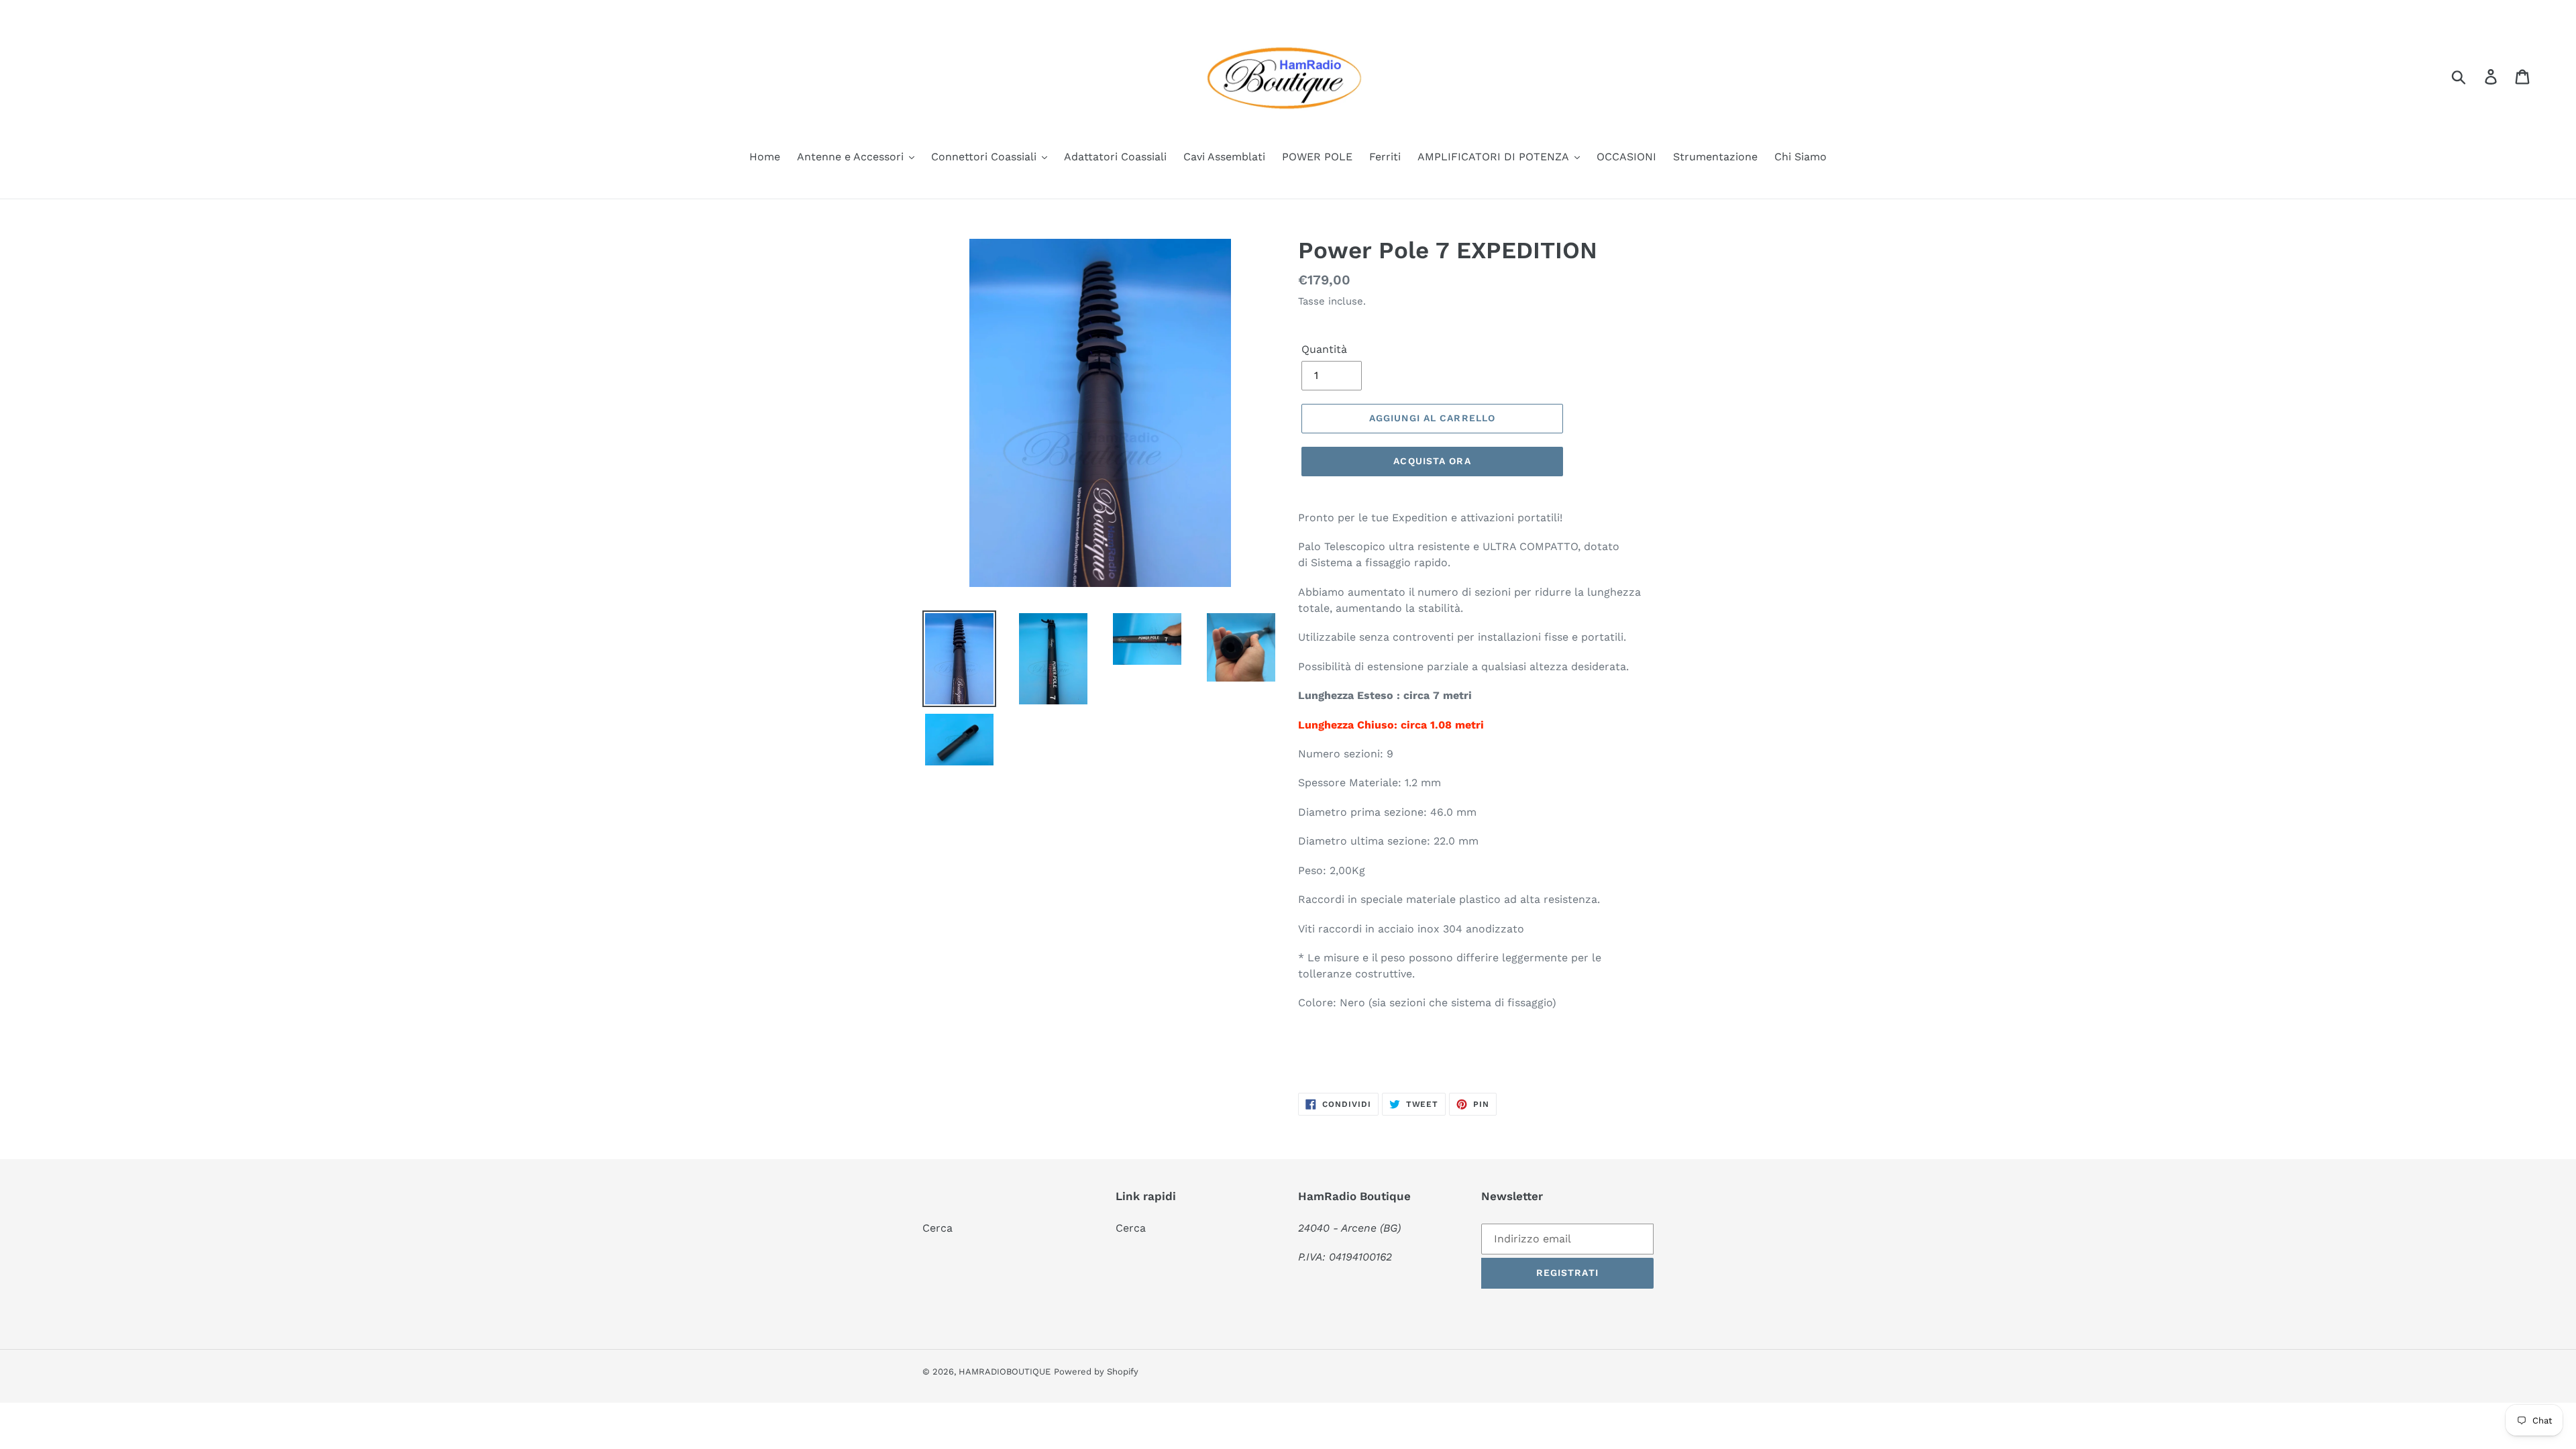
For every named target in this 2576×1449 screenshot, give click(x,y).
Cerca (937, 1228)
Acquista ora (1432, 461)
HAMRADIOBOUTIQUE (1005, 1372)
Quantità (1324, 349)
